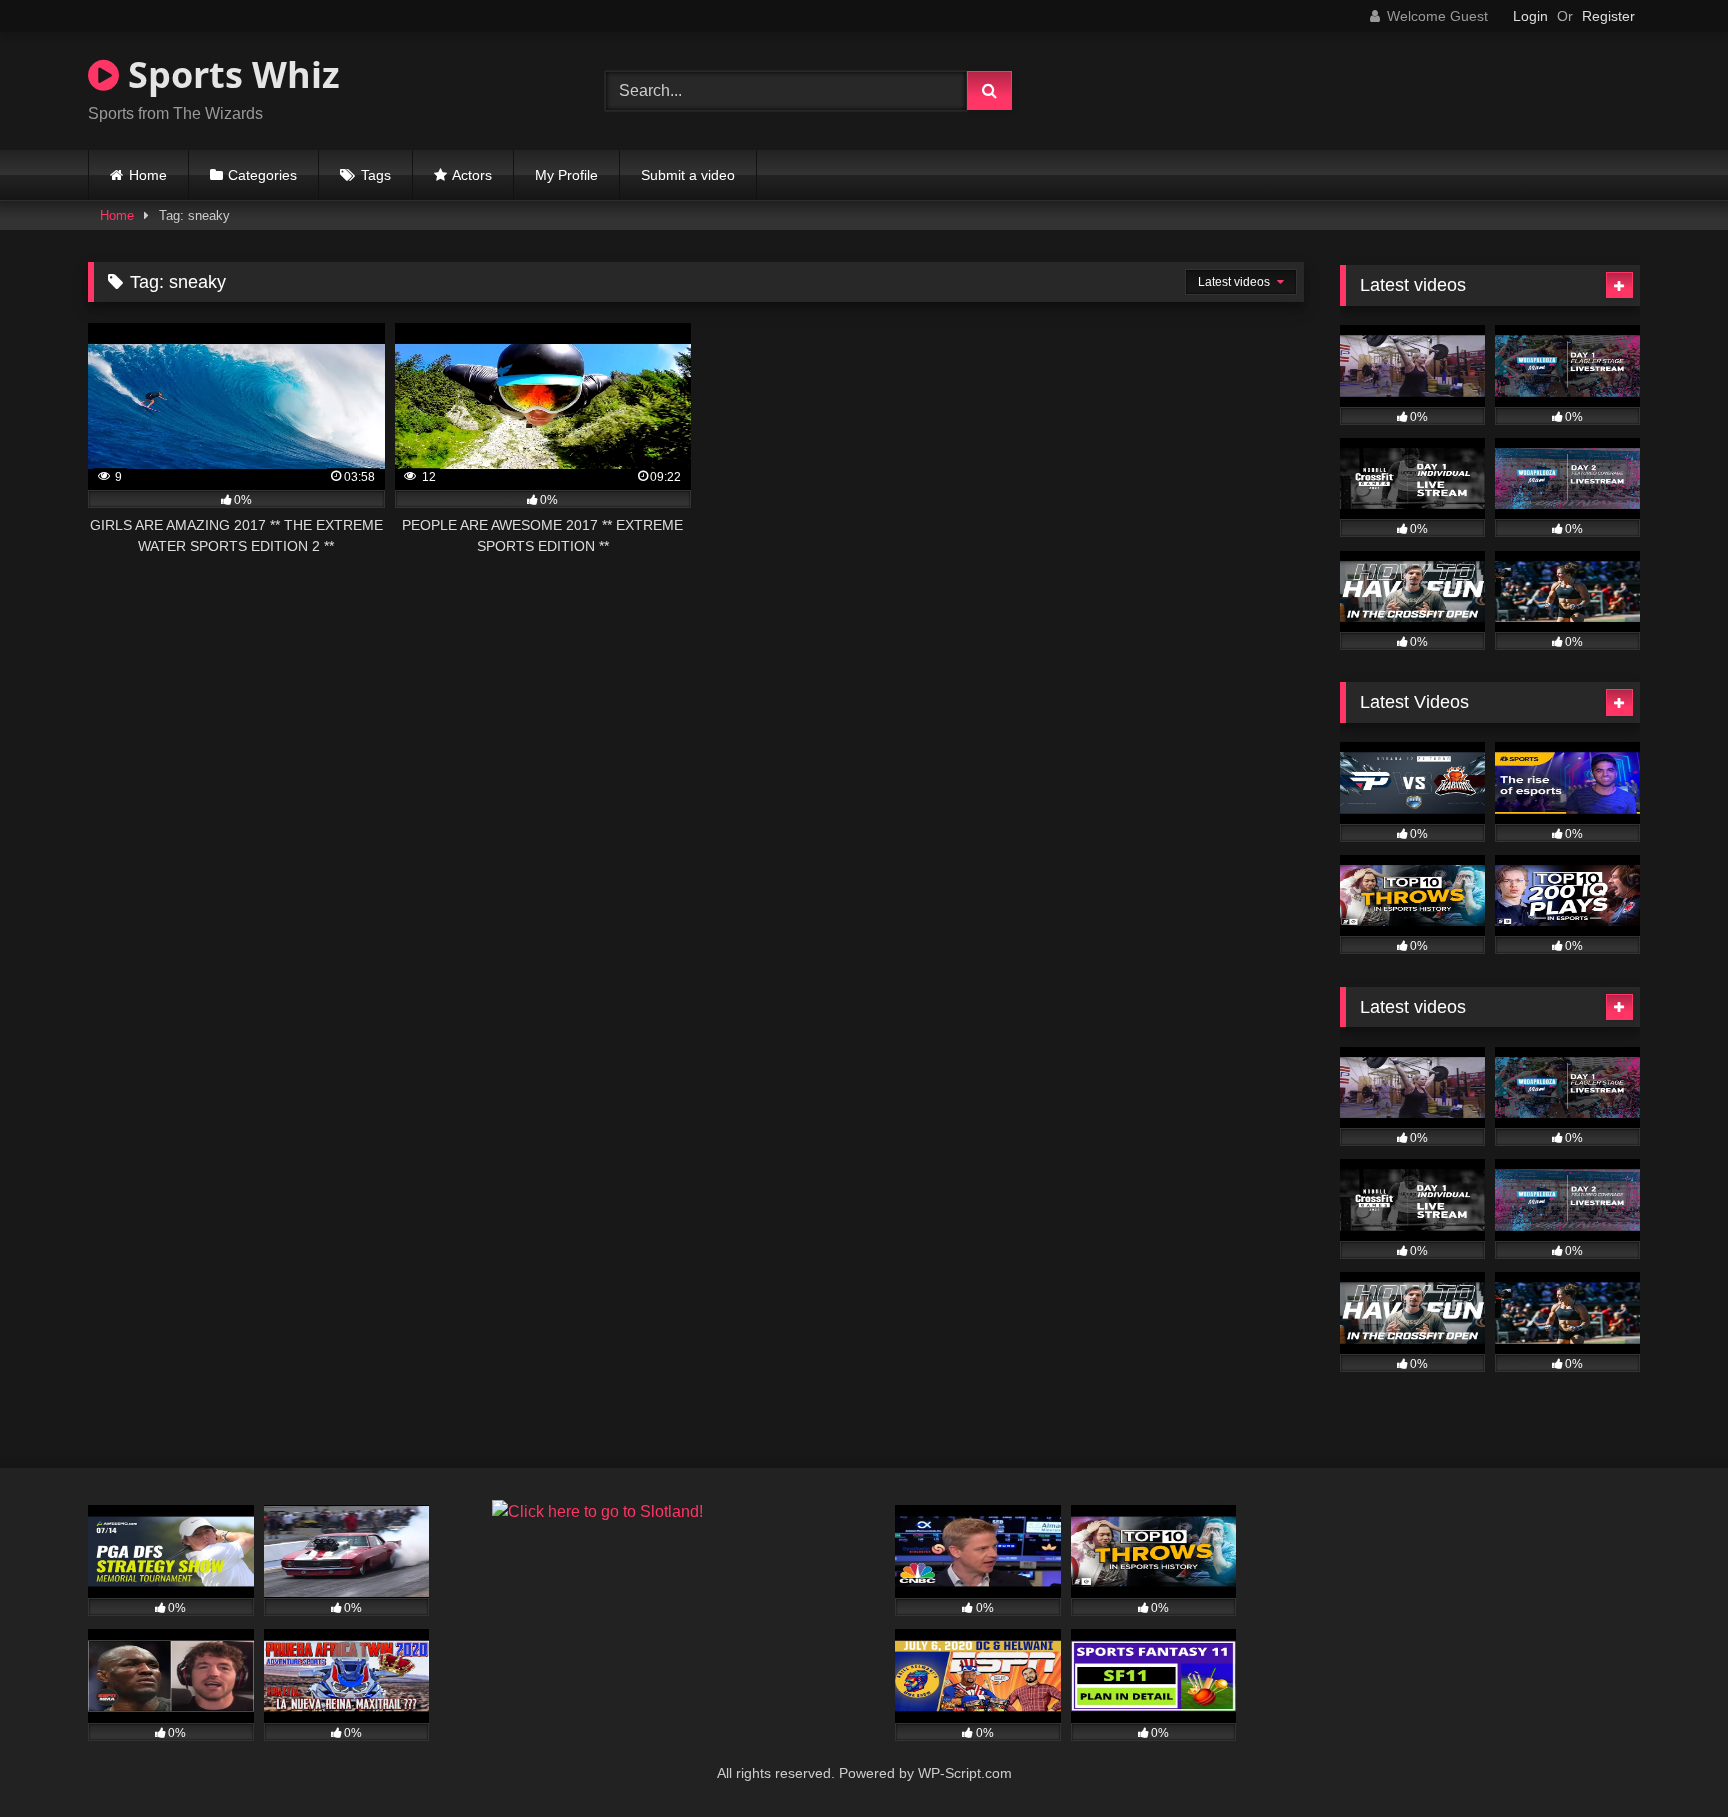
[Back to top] (1666, 1757)
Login (1530, 16)
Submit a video (688, 175)
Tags (376, 175)
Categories (262, 175)
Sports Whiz (229, 74)
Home (148, 175)
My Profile (566, 175)
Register (1608, 16)
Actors (472, 175)
